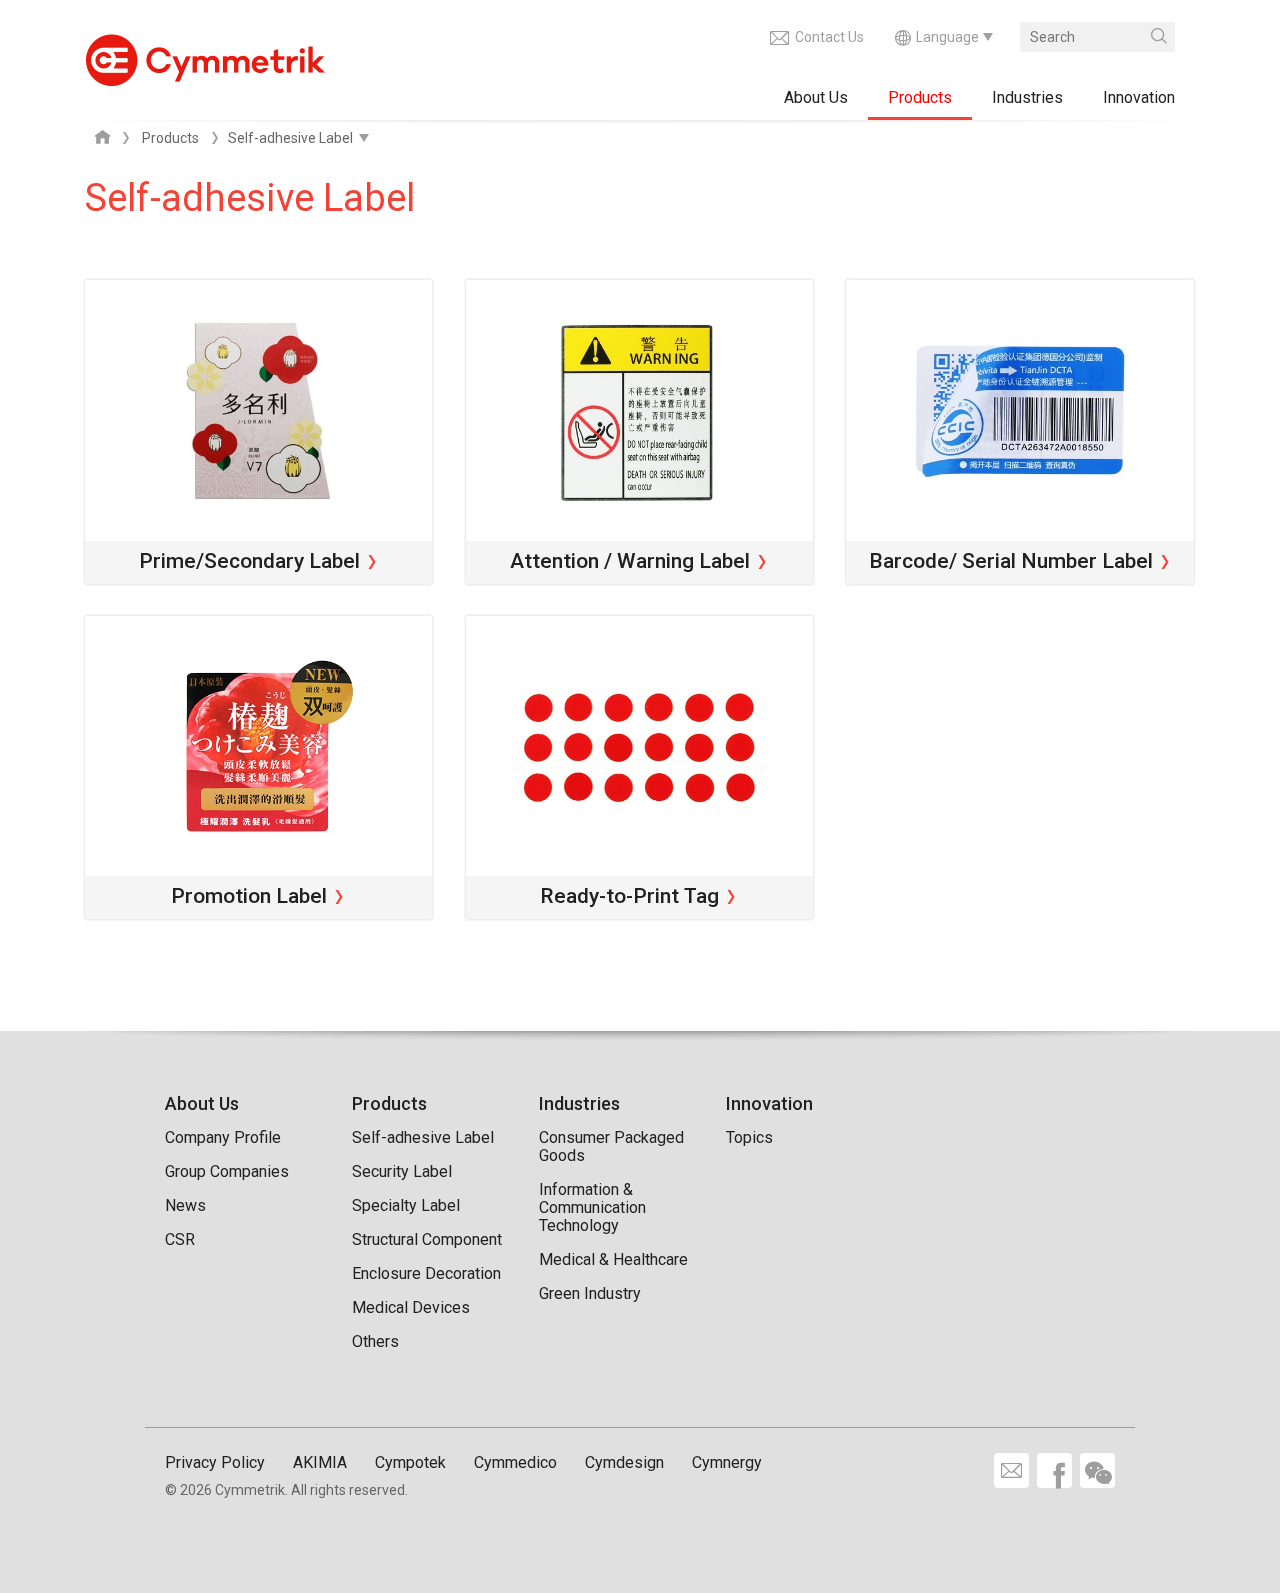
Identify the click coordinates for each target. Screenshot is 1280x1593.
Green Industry (590, 1293)
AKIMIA (320, 1462)
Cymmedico (515, 1462)
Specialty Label (406, 1205)
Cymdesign (624, 1462)
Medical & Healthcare (613, 1259)
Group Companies (227, 1171)
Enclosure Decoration (426, 1273)
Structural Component (427, 1239)
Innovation (1139, 97)
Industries (1027, 97)
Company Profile (223, 1137)
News (185, 1205)
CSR (180, 1239)
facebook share (1054, 1470)
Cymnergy (727, 1462)
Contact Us (829, 37)
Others (375, 1341)
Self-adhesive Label (423, 1137)
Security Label (402, 1171)
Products (920, 97)
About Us (816, 97)
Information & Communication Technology (592, 1207)
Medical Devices (411, 1307)
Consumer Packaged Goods (611, 1146)
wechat (1097, 1470)
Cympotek (410, 1462)
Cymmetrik (205, 55)
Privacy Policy (215, 1462)
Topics (749, 1137)
